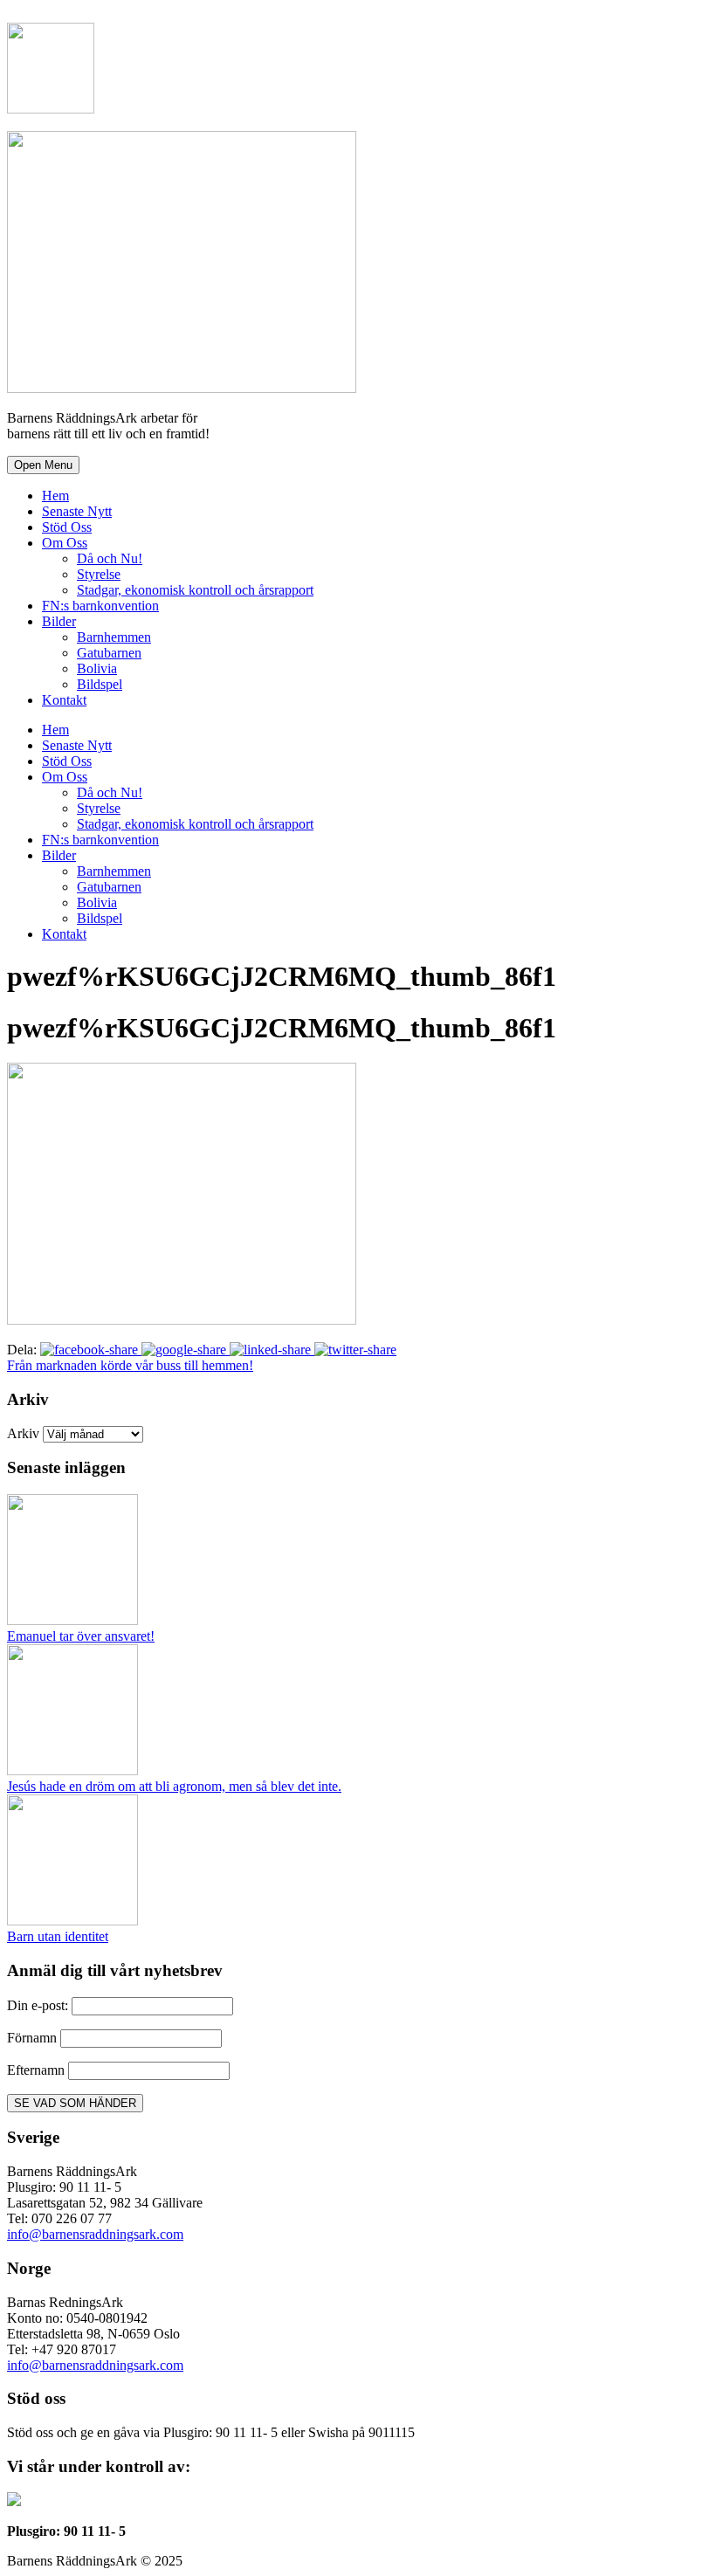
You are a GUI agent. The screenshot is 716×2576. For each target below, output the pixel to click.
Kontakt (64, 700)
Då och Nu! (110, 558)
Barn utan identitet (58, 1936)
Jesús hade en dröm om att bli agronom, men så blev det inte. (174, 1786)
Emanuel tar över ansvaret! (81, 1636)
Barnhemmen (114, 637)
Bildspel (100, 684)
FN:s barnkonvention (100, 606)
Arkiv (23, 1433)
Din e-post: (39, 2005)
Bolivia (97, 668)
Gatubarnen (109, 653)
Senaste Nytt (77, 511)
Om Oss (65, 543)
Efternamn (36, 2070)
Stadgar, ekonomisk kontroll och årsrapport (195, 590)
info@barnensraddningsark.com (95, 2234)
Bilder (59, 621)
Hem (55, 496)
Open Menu (43, 465)
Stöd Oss (67, 527)
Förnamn (32, 2038)
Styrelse (99, 574)
